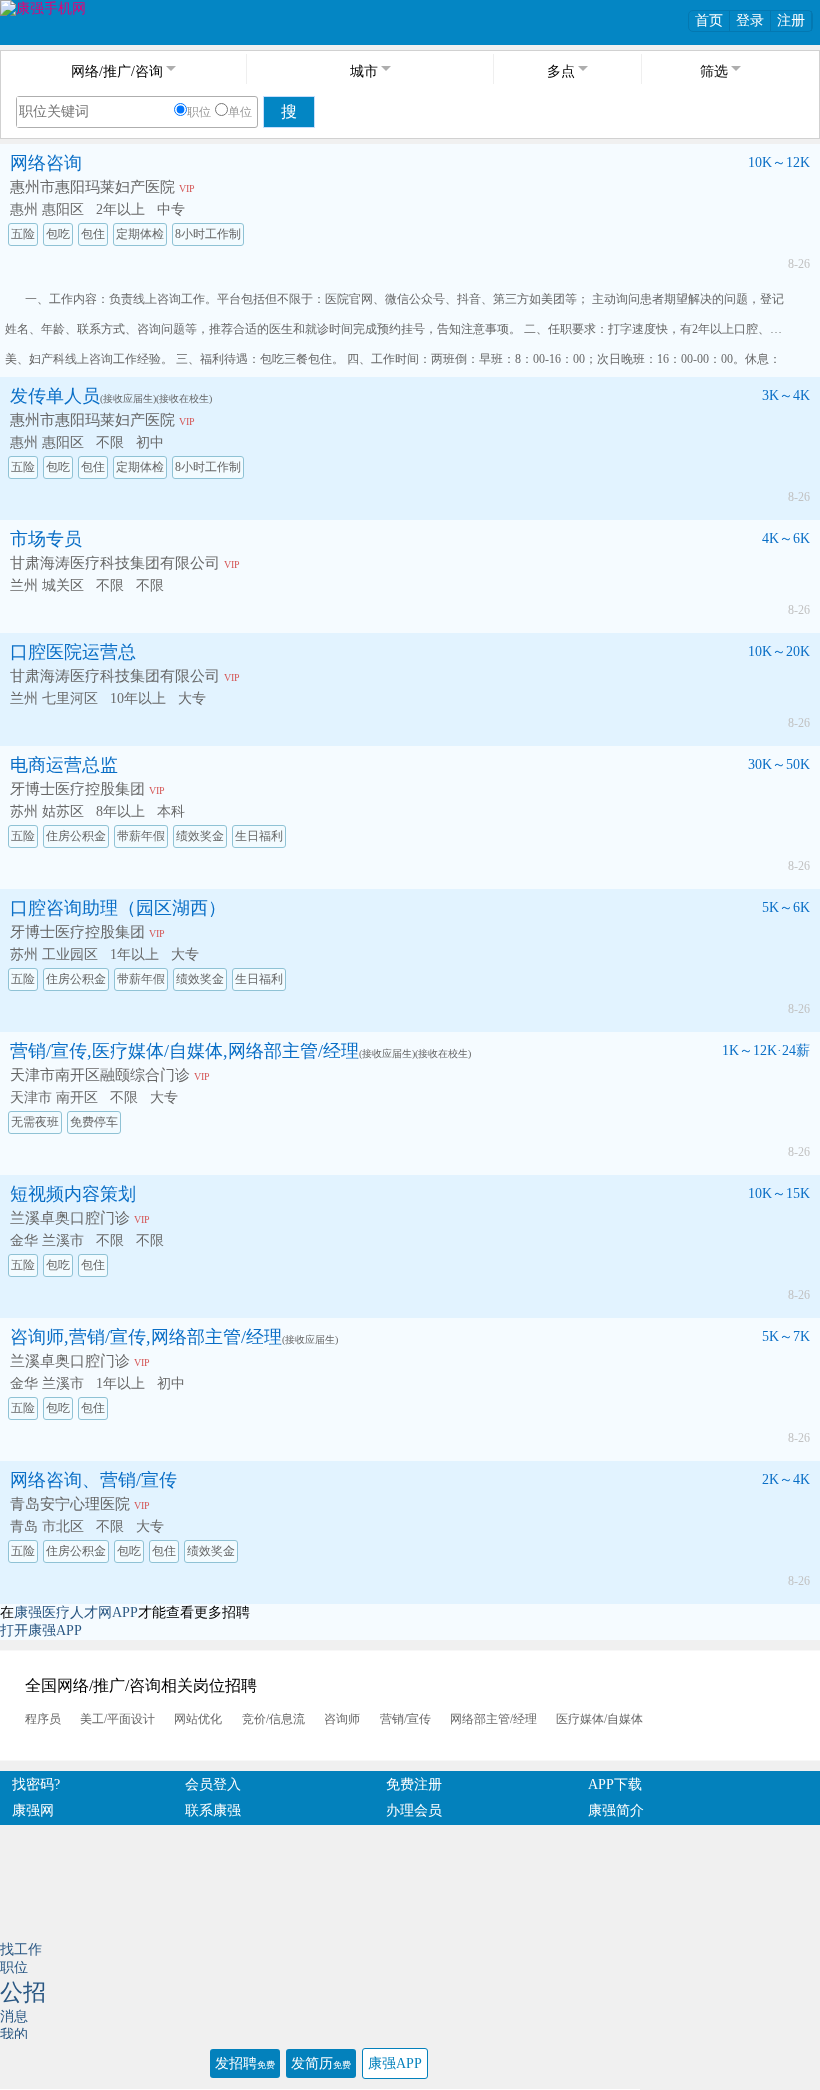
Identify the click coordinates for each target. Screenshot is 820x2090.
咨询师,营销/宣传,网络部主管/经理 (146, 1337)
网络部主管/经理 (493, 1719)
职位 (199, 112)
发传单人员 (55, 396)
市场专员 (46, 539)
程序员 (43, 1719)
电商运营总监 (64, 765)
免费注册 (414, 1784)
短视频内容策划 (73, 1194)
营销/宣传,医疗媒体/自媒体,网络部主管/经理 (184, 1051)
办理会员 (414, 1810)
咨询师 (342, 1719)
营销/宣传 (405, 1719)
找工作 (21, 1949)
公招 (23, 1992)
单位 (240, 112)
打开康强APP (41, 1630)
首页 (709, 20)
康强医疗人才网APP (76, 1612)
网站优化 (198, 1719)
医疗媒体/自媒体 (599, 1719)
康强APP (395, 2063)
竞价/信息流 (273, 1719)
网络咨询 (46, 163)
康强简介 (616, 1810)
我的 (14, 2034)
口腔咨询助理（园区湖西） (118, 908)
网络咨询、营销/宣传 (93, 1480)
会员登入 (213, 1784)
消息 (14, 2016)
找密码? (36, 1784)
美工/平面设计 (117, 1719)
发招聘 (245, 2063)
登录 (750, 20)
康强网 (33, 1810)
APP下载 (615, 1784)
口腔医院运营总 (73, 652)
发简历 (321, 2063)
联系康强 (213, 1810)
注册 (791, 20)
